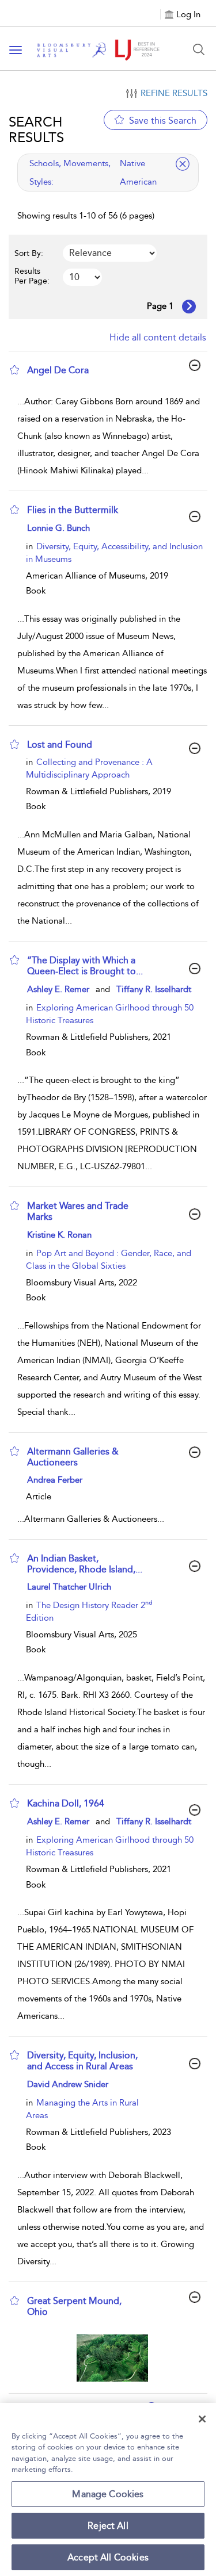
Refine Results (174, 93)
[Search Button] (199, 49)
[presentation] (112, 2358)
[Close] (202, 2419)
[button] (14, 370)
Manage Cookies (108, 2494)
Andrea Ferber (55, 1480)
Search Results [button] (36, 129)
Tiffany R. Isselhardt (154, 989)
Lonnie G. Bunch (58, 528)
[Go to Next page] (189, 307)
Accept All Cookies (108, 2557)
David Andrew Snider (68, 2084)
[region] (108, 2489)
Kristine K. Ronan (59, 1235)
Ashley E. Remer (58, 989)
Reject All (108, 2526)
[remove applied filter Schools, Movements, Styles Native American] (183, 164)
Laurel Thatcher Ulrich (69, 1587)
